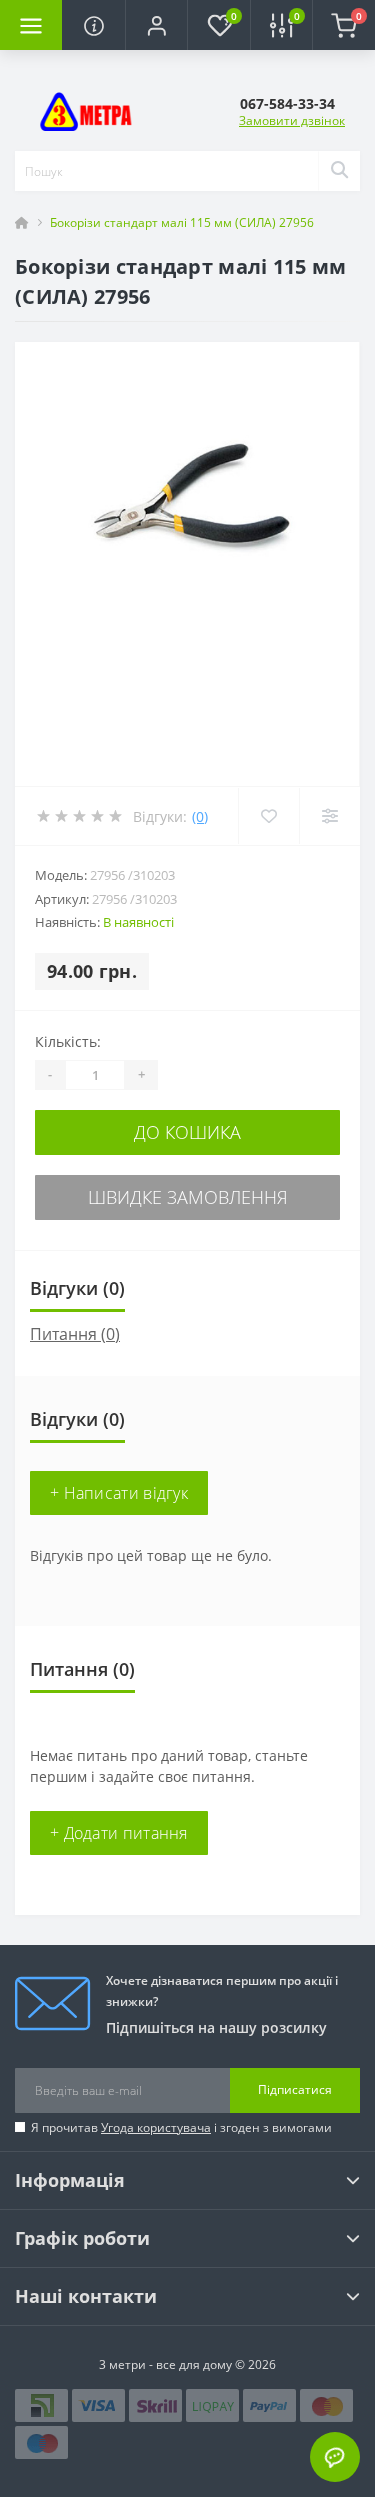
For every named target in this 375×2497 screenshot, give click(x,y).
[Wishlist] (268, 816)
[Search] (339, 171)
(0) (200, 816)
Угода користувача (156, 2127)
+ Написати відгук (119, 1493)
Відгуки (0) (77, 1288)
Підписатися (295, 2089)
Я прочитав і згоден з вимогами (181, 2127)
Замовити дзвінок (292, 120)
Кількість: (68, 1041)
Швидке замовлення (188, 1197)
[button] (156, 25)
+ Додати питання (119, 1833)
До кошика (187, 1132)
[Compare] (329, 816)
